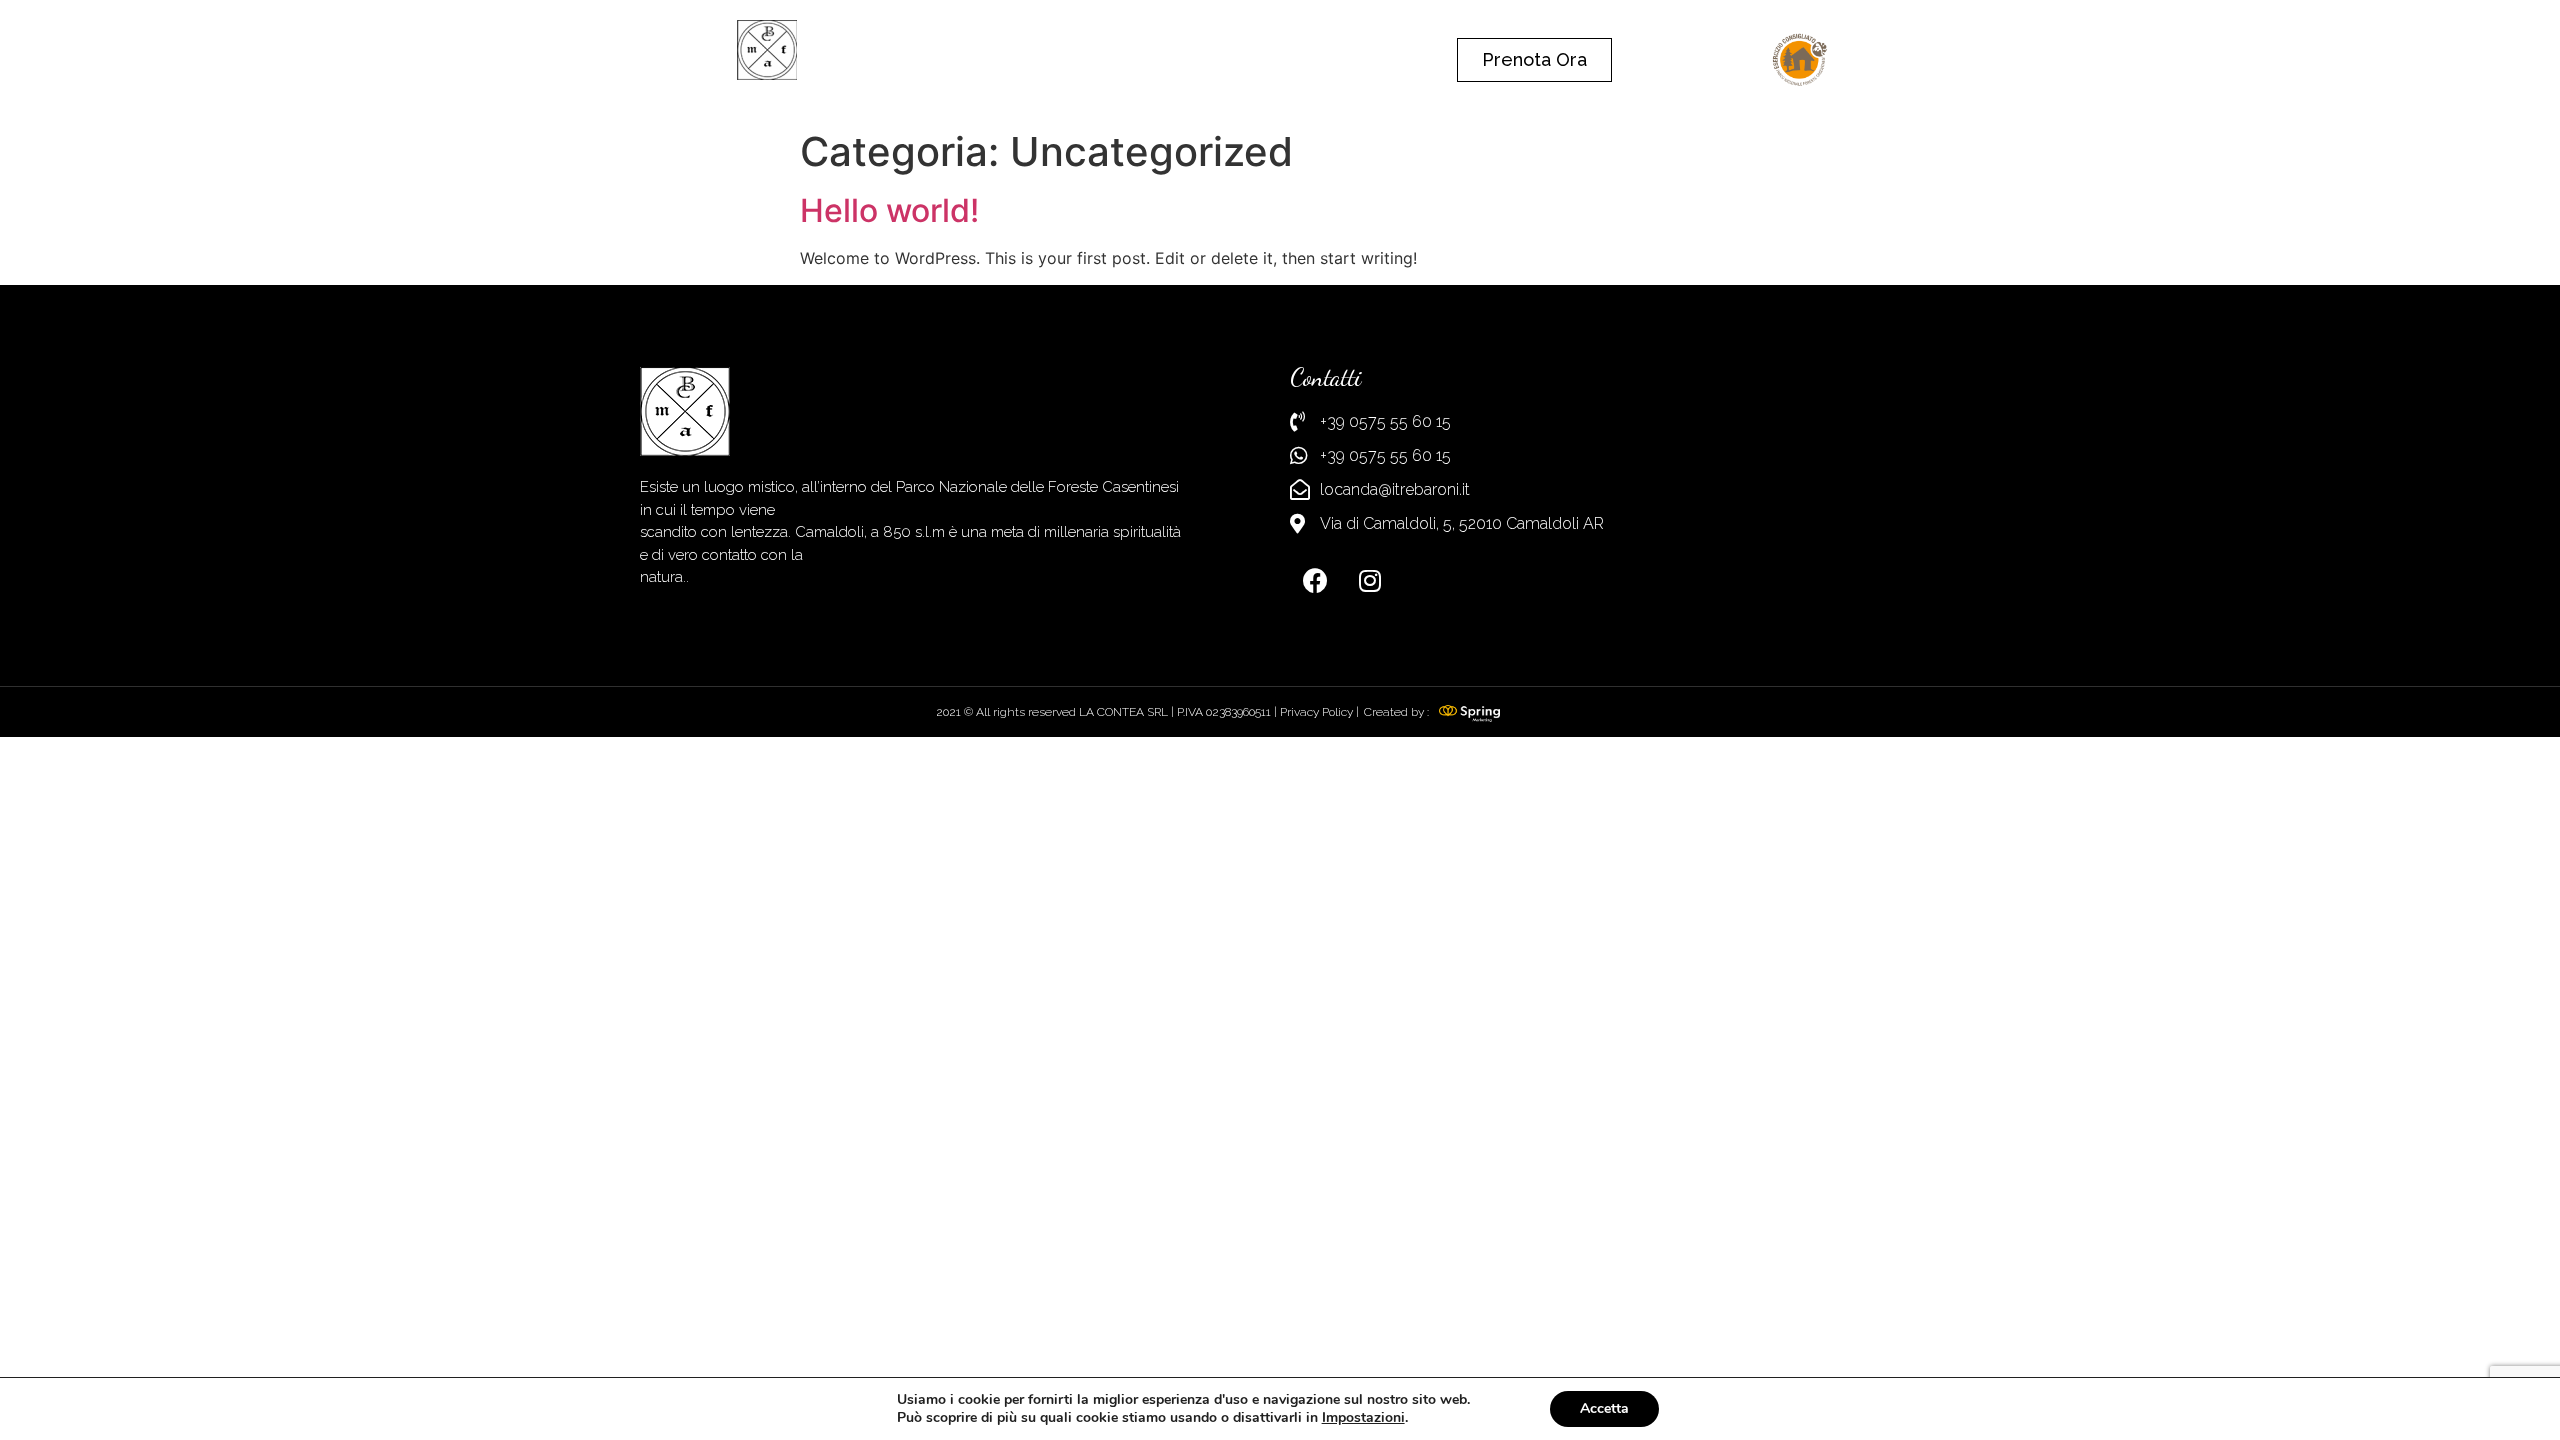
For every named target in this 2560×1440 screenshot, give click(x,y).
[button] (1534, 60)
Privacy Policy (1316, 712)
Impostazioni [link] (1363, 1417)
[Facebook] (1315, 581)
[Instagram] (1370, 581)
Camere (1198, 60)
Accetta (1604, 1408)
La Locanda (1079, 60)
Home (968, 60)
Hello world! (889, 210)
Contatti (1301, 60)
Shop (1395, 60)
